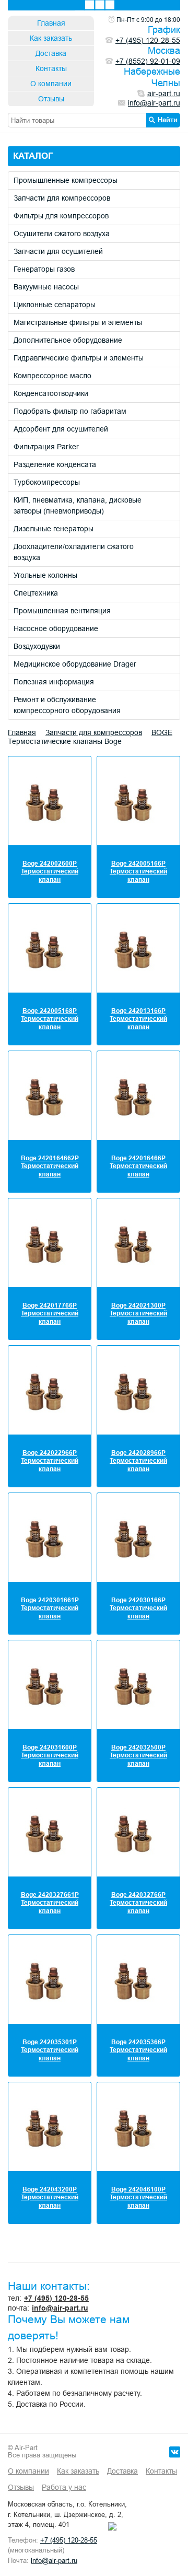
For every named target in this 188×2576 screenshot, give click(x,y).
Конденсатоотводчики (51, 393)
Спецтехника (36, 593)
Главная (51, 23)
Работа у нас (64, 2487)
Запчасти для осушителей (58, 251)
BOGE (162, 732)
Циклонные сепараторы (55, 305)
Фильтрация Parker (46, 447)
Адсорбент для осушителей (61, 429)
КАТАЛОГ (33, 156)
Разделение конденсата (55, 464)
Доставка (51, 53)
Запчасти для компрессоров (62, 198)
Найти (168, 120)
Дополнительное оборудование (68, 340)
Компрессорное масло (52, 376)
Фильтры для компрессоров (61, 216)
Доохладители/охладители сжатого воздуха (74, 552)
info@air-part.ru (60, 2308)
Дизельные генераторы (54, 529)
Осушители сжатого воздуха (62, 234)
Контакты (51, 68)
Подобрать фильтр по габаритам (70, 411)
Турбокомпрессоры (47, 482)
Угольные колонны (45, 575)
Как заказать (51, 38)
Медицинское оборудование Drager (75, 664)
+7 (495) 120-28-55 (56, 2298)
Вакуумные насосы (46, 287)
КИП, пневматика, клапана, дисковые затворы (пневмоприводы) (78, 505)
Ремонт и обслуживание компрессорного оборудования (67, 705)
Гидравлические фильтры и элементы (79, 358)
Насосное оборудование (56, 628)
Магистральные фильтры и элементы (78, 322)
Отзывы (51, 99)
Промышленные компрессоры (66, 180)
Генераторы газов (44, 269)
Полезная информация (54, 682)
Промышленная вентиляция (62, 611)
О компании (51, 84)
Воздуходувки (37, 646)
